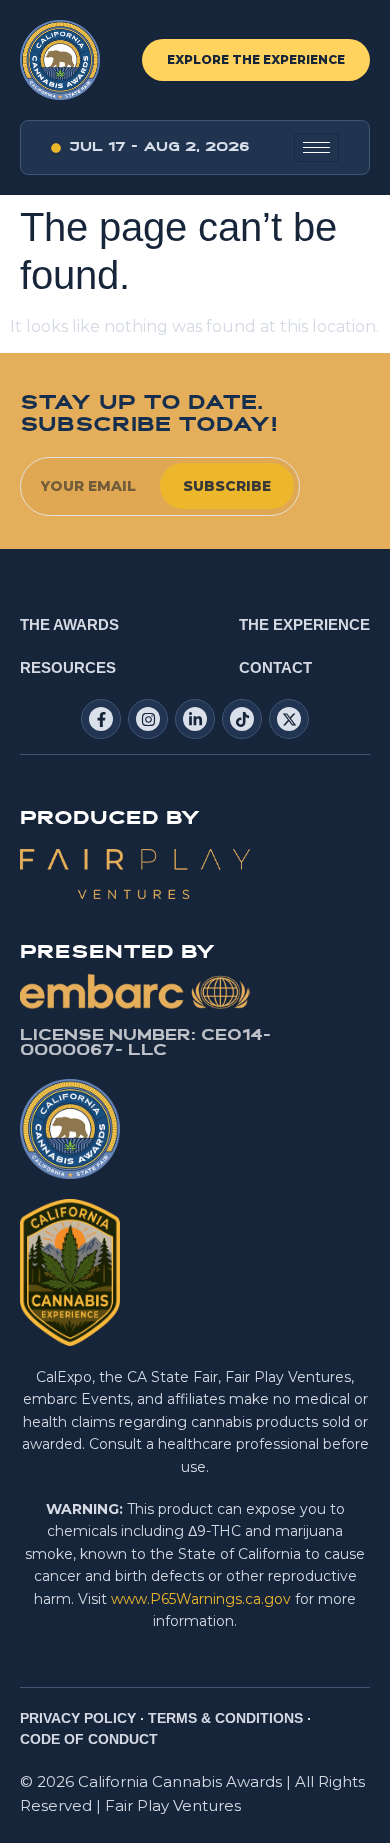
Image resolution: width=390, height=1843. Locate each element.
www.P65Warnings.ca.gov (201, 1599)
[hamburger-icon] (316, 147)
